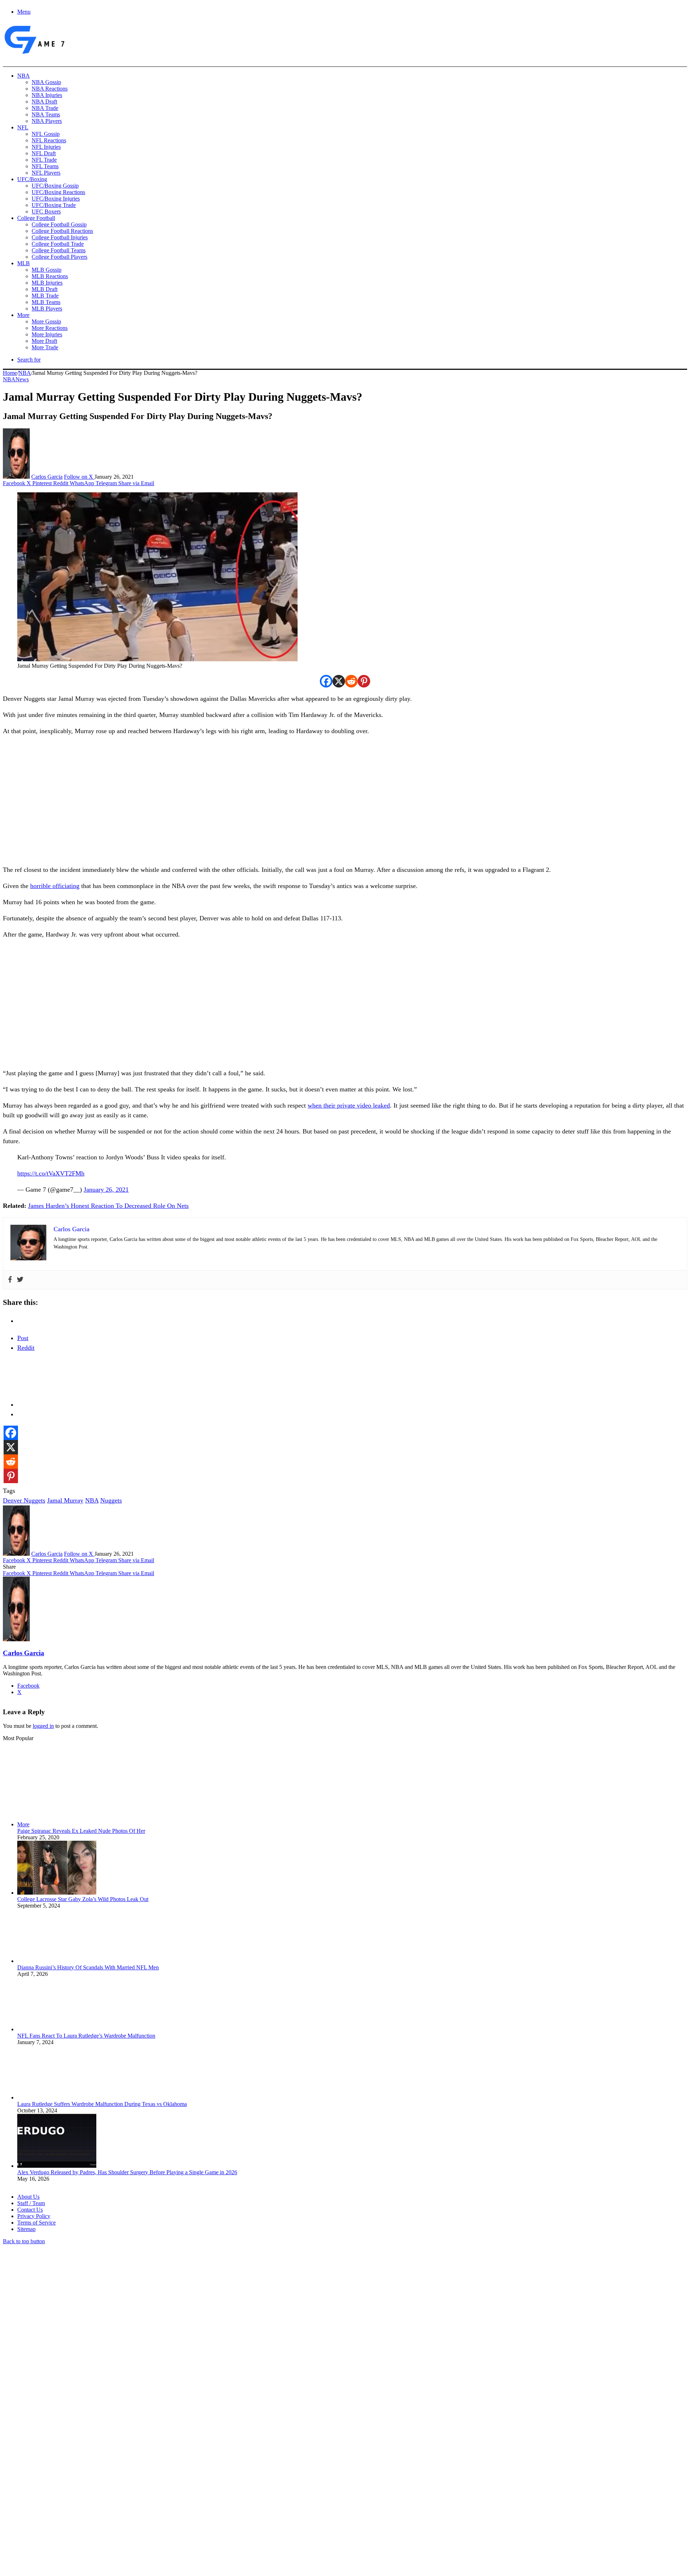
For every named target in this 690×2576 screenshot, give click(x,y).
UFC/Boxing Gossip (55, 186)
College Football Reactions (62, 231)
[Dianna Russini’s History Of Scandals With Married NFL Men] (57, 1961)
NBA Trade (45, 108)
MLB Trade (45, 296)
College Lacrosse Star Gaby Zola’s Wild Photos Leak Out (83, 1899)
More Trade (45, 347)
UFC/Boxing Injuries (56, 199)
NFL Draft (44, 153)
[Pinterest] (364, 681)
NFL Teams (45, 166)
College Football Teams (59, 250)
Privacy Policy (34, 2216)
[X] (339, 681)
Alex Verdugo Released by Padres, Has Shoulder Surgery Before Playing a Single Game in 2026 (127, 2172)
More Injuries (47, 334)
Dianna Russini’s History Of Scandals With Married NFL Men (88, 1967)
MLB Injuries (47, 283)
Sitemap (26, 2229)
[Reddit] (351, 681)
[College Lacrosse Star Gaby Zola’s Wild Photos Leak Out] (57, 1893)
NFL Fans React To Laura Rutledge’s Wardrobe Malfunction (86, 2036)
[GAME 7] (34, 54)
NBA (24, 76)
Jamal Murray (65, 1500)
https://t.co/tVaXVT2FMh (51, 1173)
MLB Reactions (50, 276)
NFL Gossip (46, 134)
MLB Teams (46, 302)
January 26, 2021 (106, 1190)
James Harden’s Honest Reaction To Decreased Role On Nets (108, 1206)
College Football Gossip (59, 224)
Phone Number (158, 2498)
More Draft (44, 341)
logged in (43, 1726)
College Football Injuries (60, 237)
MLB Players (47, 309)
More (23, 315)
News (22, 379)
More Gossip (46, 321)
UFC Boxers (46, 211)
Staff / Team (31, 2203)
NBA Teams (46, 114)
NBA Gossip (46, 82)
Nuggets (111, 1500)
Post (23, 1338)
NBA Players (47, 121)
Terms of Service (36, 2223)
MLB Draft (45, 289)
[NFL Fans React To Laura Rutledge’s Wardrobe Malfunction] (57, 2029)
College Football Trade (58, 244)
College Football (36, 218)
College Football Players (59, 257)
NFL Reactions (49, 140)
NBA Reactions (50, 89)
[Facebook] (326, 681)
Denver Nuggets (24, 1500)
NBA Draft (44, 102)
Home (10, 373)
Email (98, 2498)
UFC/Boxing (32, 179)
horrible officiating (55, 886)
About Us (28, 2197)
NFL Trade (44, 160)
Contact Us (30, 2210)
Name (47, 2498)
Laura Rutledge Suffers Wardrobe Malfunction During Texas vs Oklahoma (102, 2104)
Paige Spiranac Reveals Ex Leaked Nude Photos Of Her (81, 1831)
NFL (23, 127)
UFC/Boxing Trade (54, 205)
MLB (24, 263)
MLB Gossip (47, 270)
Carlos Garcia (47, 477)
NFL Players (46, 173)
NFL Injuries (46, 147)
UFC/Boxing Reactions (58, 192)
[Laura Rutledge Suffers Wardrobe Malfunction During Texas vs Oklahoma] (57, 2097)
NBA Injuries (47, 95)
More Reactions (50, 328)
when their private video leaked (349, 1105)
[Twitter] (20, 1280)
